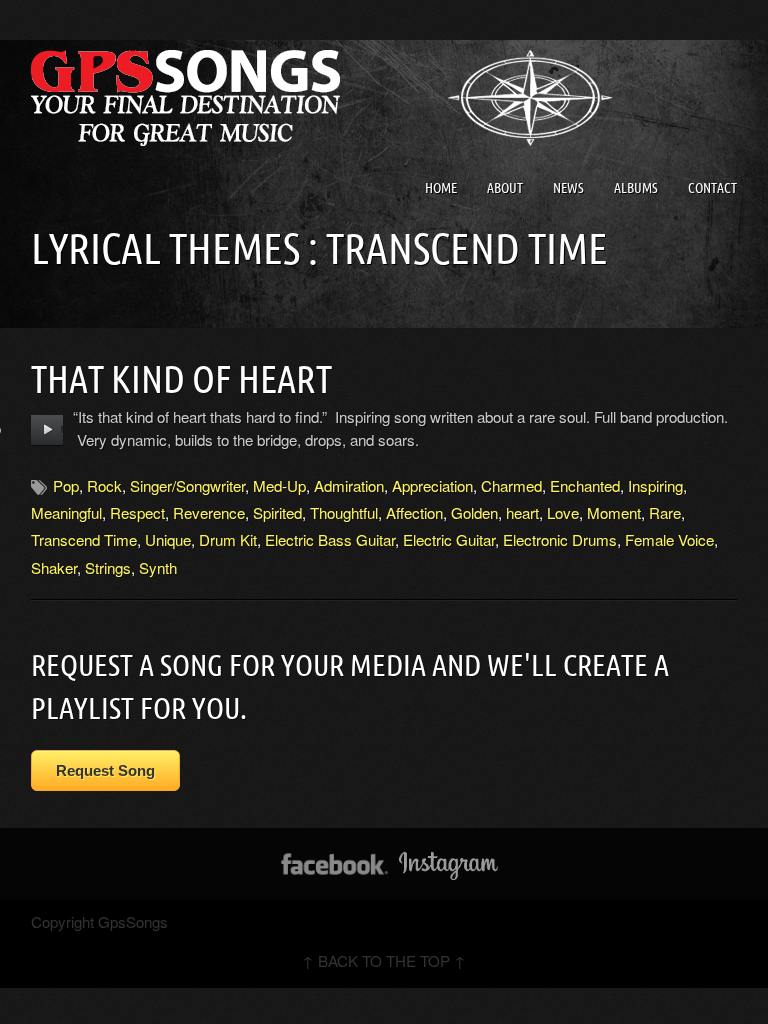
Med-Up (279, 485)
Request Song (105, 770)
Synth (158, 567)
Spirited (277, 512)
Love (563, 512)
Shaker (54, 567)
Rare (665, 512)
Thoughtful (344, 512)
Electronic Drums (560, 539)
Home (441, 188)
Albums (636, 188)
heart (522, 512)
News (568, 188)
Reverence (209, 512)
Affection (414, 512)
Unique (168, 539)
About (505, 188)
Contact (712, 188)
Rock (104, 485)
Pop (66, 485)
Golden (474, 512)
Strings (108, 567)
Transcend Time (84, 539)
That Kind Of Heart (181, 379)
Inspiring (655, 485)
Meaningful (66, 512)
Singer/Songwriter (187, 485)
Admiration (349, 485)
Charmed (511, 485)
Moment (614, 512)
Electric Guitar (449, 539)
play (47, 430)
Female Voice (669, 539)
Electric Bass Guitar (330, 539)
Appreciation (432, 485)
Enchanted (585, 485)
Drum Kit (228, 539)
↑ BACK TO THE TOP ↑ (384, 960)
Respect (137, 512)
